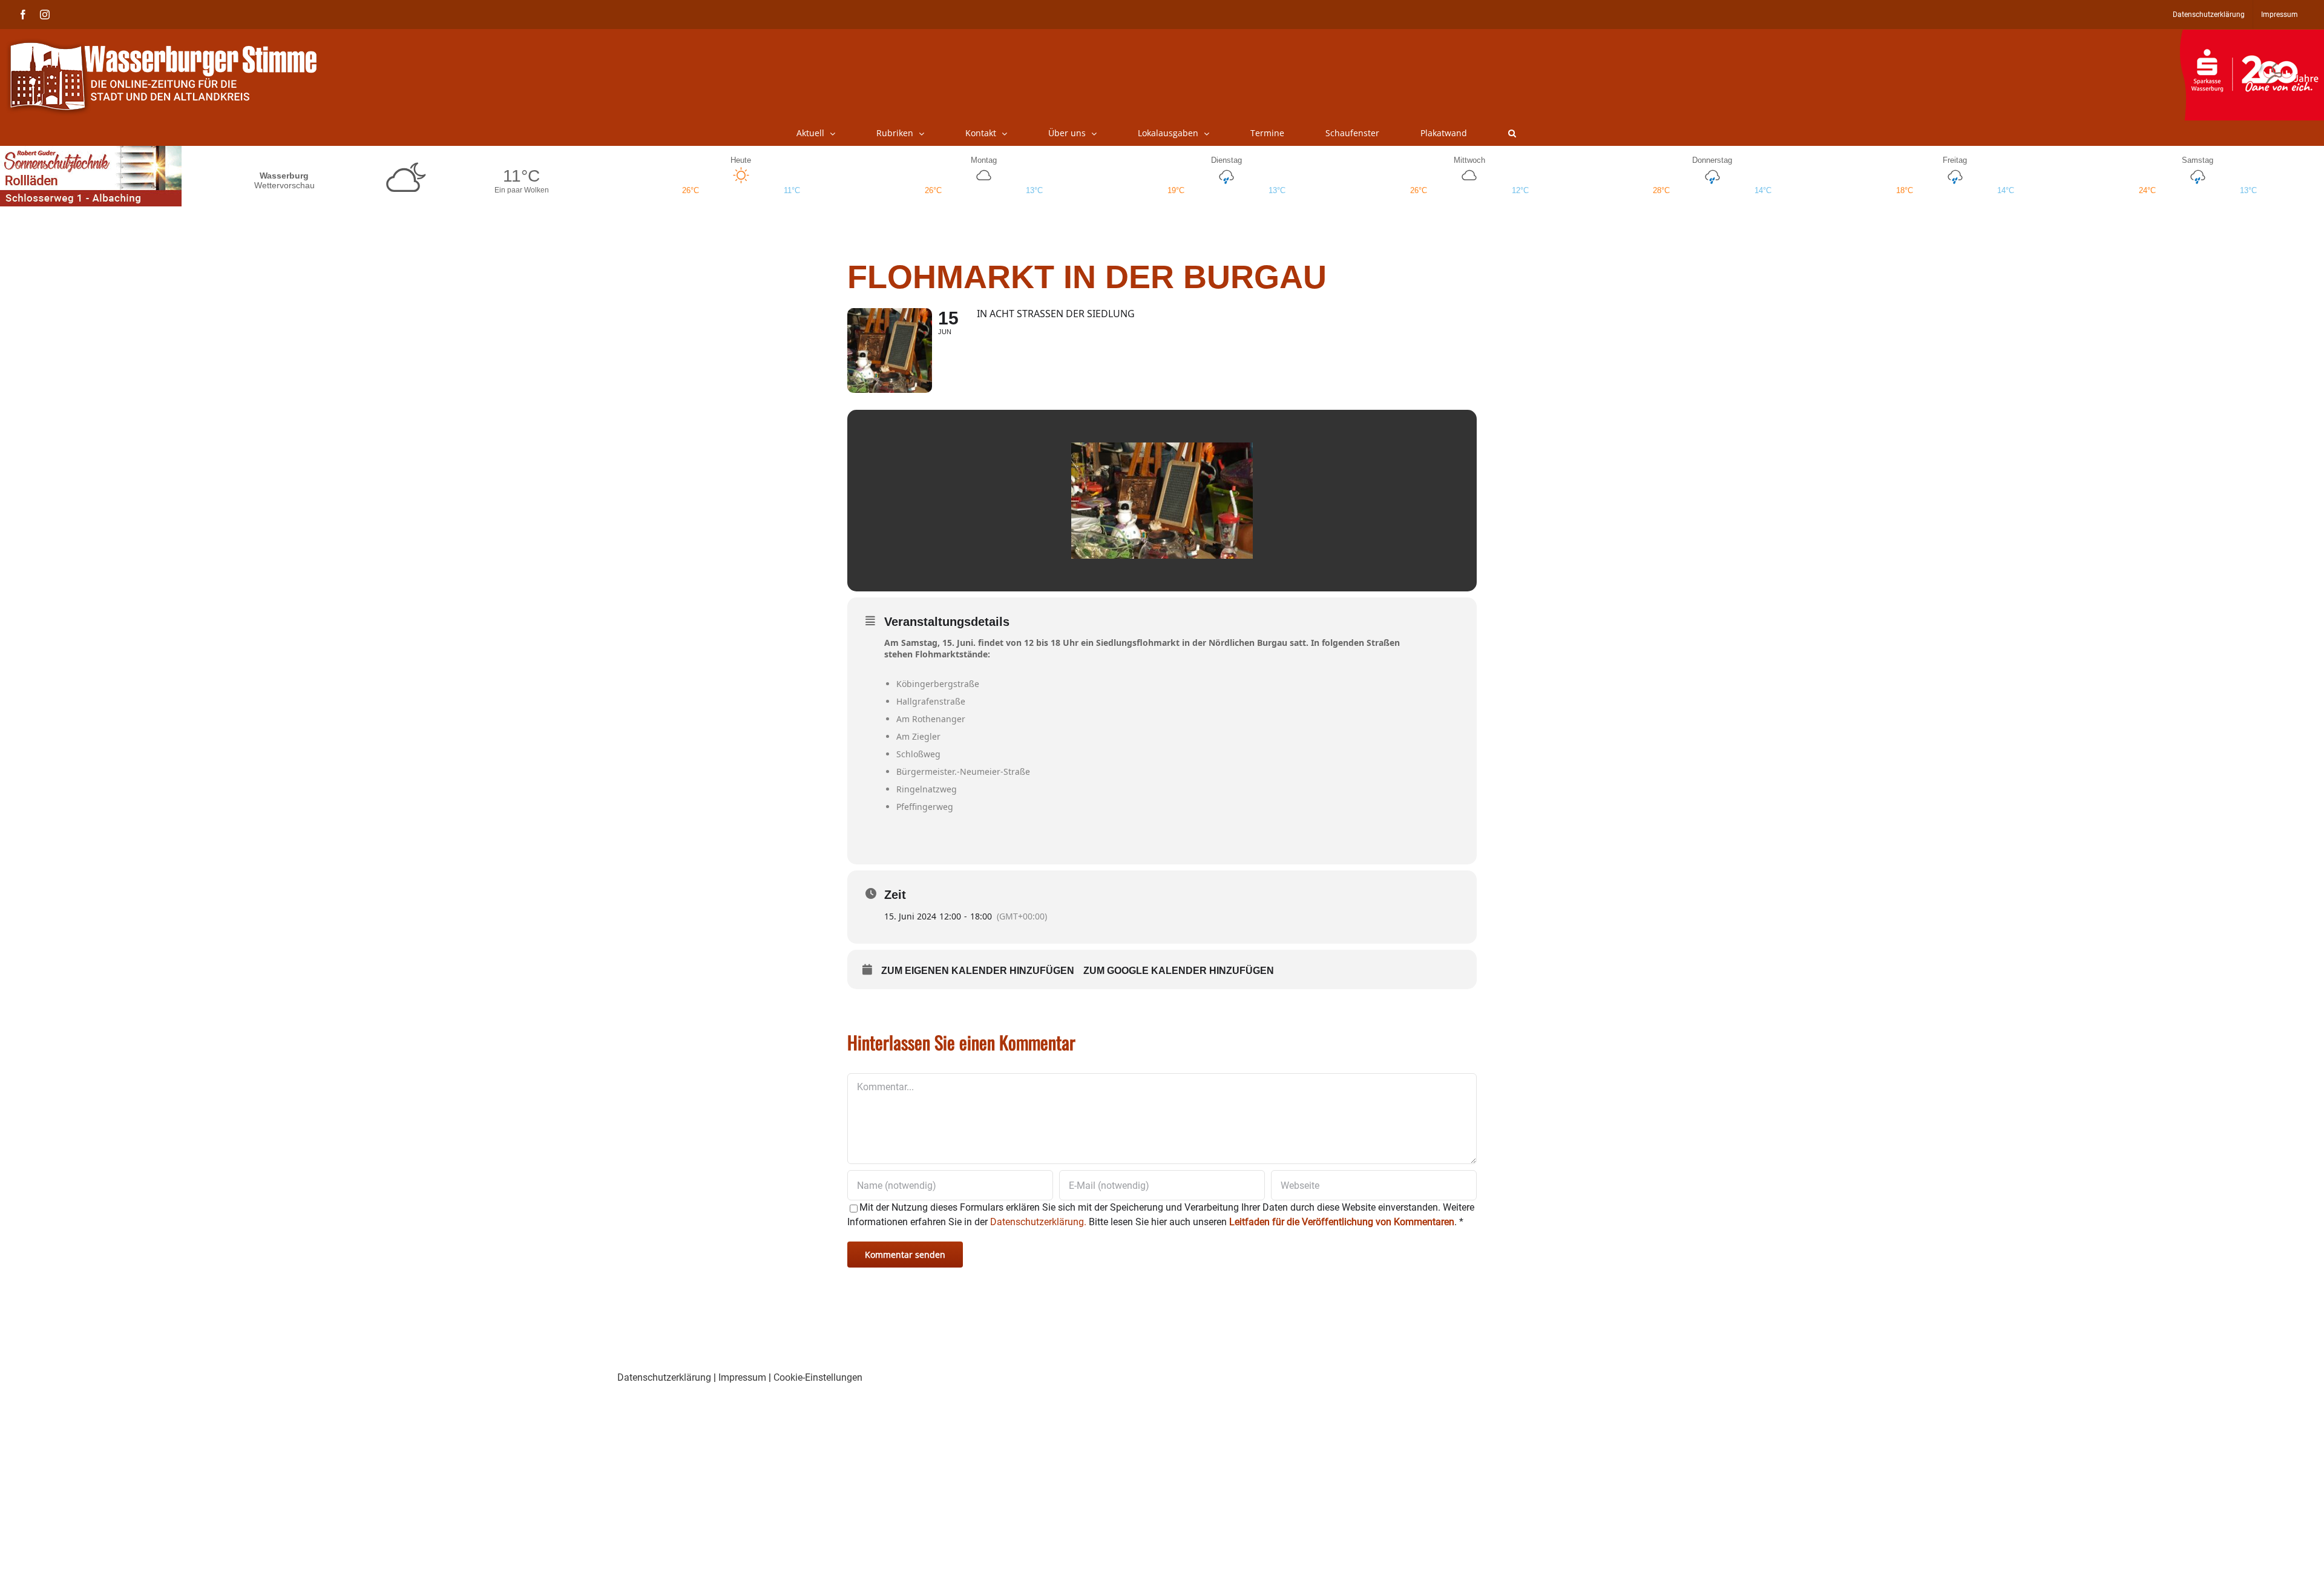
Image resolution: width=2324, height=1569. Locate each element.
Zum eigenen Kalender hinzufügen (978, 971)
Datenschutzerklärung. (1038, 1222)
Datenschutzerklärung (664, 1377)
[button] (1512, 133)
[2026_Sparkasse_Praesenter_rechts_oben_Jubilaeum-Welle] (2252, 36)
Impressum (742, 1377)
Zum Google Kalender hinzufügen (1179, 971)
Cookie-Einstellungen (818, 1377)
